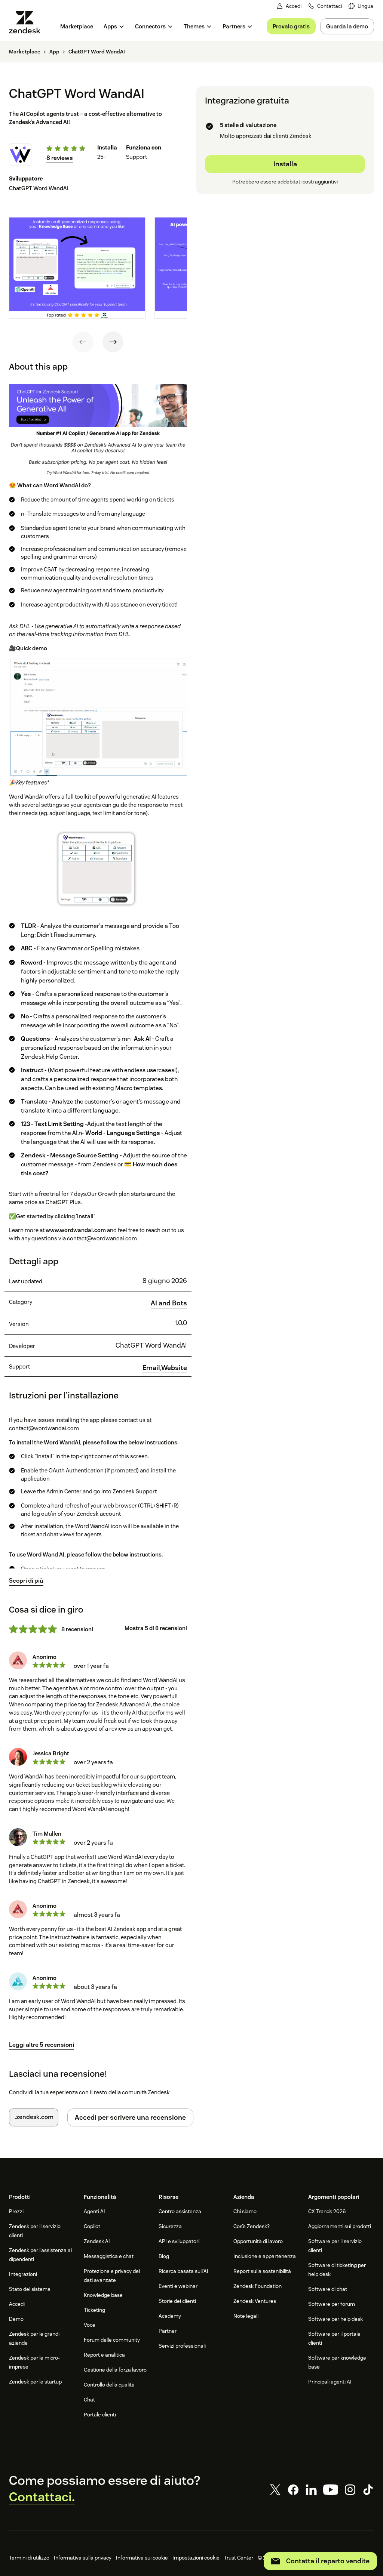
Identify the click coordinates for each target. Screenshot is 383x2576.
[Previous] (83, 342)
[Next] (113, 342)
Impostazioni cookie (196, 2558)
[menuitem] (361, 6)
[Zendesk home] (28, 22)
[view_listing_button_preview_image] (77, 268)
